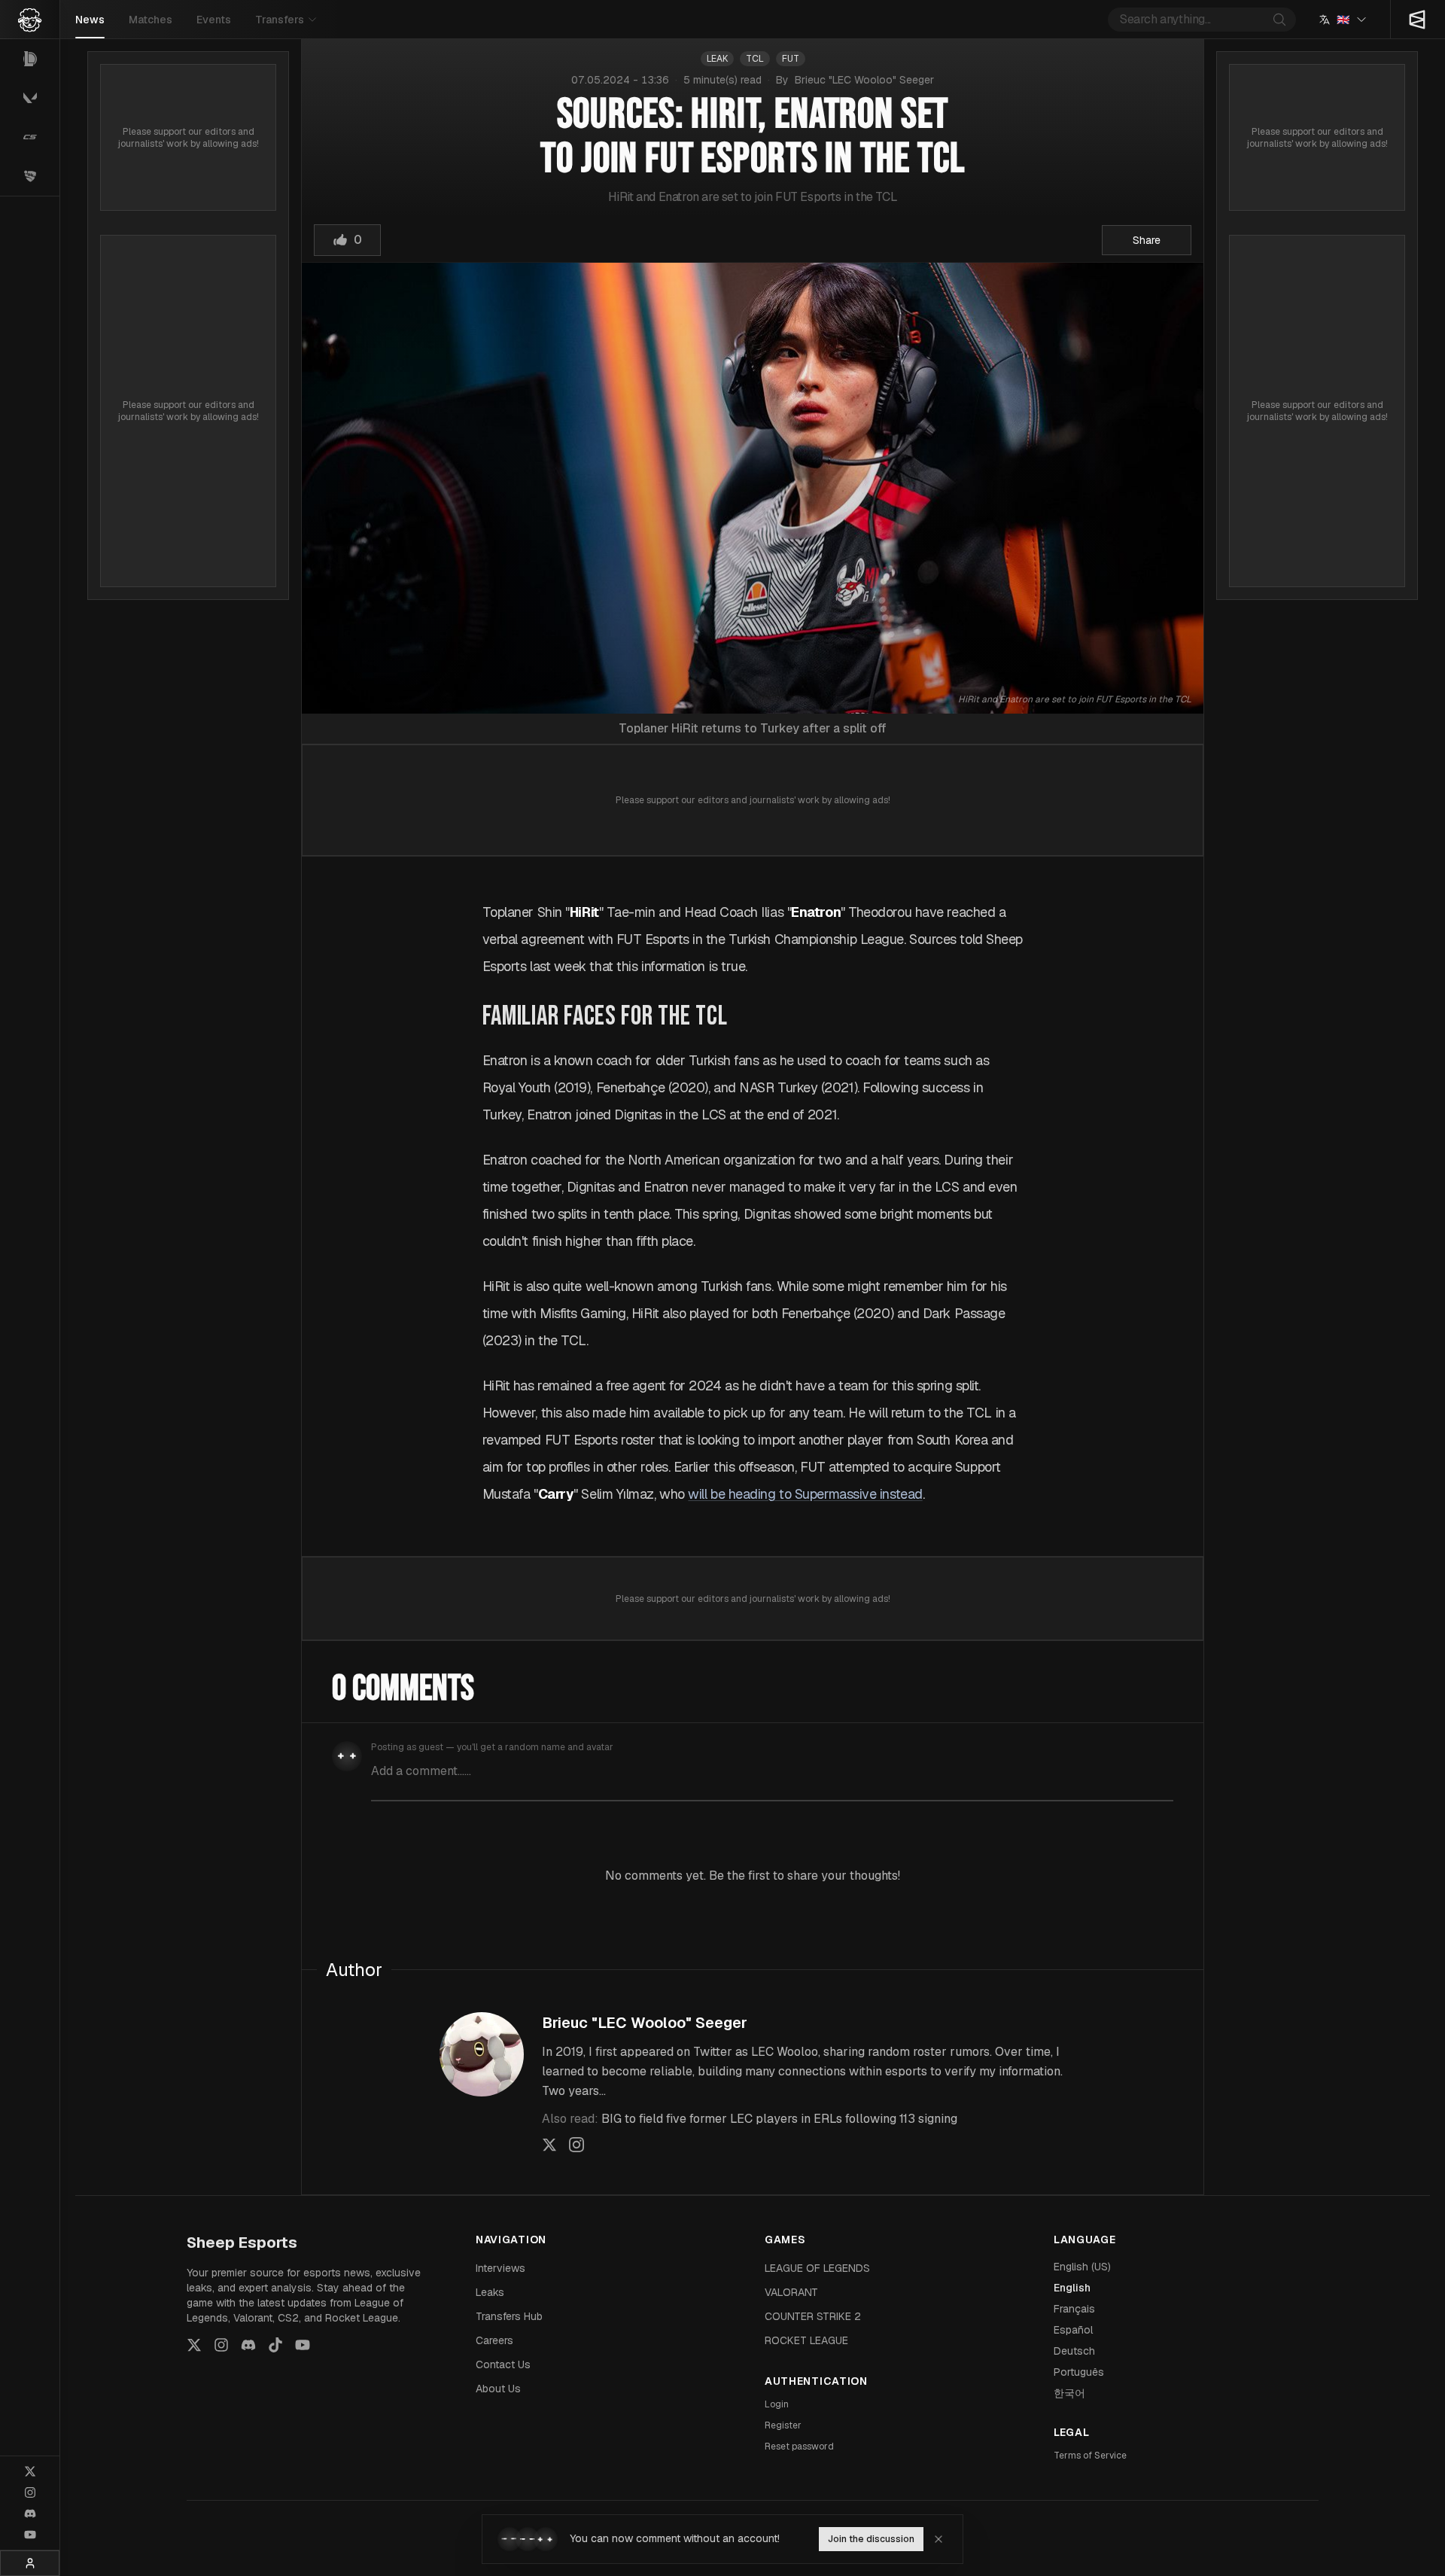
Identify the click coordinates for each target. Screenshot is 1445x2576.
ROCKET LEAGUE (806, 2340)
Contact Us (503, 2364)
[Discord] (30, 2514)
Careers (494, 2340)
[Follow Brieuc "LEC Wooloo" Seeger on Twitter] (549, 2145)
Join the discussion (871, 2539)
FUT (791, 59)
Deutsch (1074, 2351)
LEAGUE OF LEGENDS (817, 2268)
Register (783, 2425)
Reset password (799, 2447)
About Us (498, 2389)
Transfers (280, 20)
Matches (151, 20)
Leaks (490, 2292)
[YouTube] (30, 2535)
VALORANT (791, 2292)
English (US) (1082, 2267)
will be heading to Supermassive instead (805, 1494)
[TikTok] (275, 2345)
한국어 (1069, 2393)
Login (777, 2404)
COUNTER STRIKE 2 (813, 2316)
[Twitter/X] (30, 2471)
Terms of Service (1090, 2456)
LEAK (717, 59)
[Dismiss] (938, 2539)
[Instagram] (30, 2492)
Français (1074, 2309)
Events (214, 20)
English (1072, 2288)
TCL (755, 59)
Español (1073, 2330)
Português (1079, 2372)
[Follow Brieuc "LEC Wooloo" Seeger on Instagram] (576, 2145)
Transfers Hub (509, 2316)
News (90, 20)
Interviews (500, 2268)
